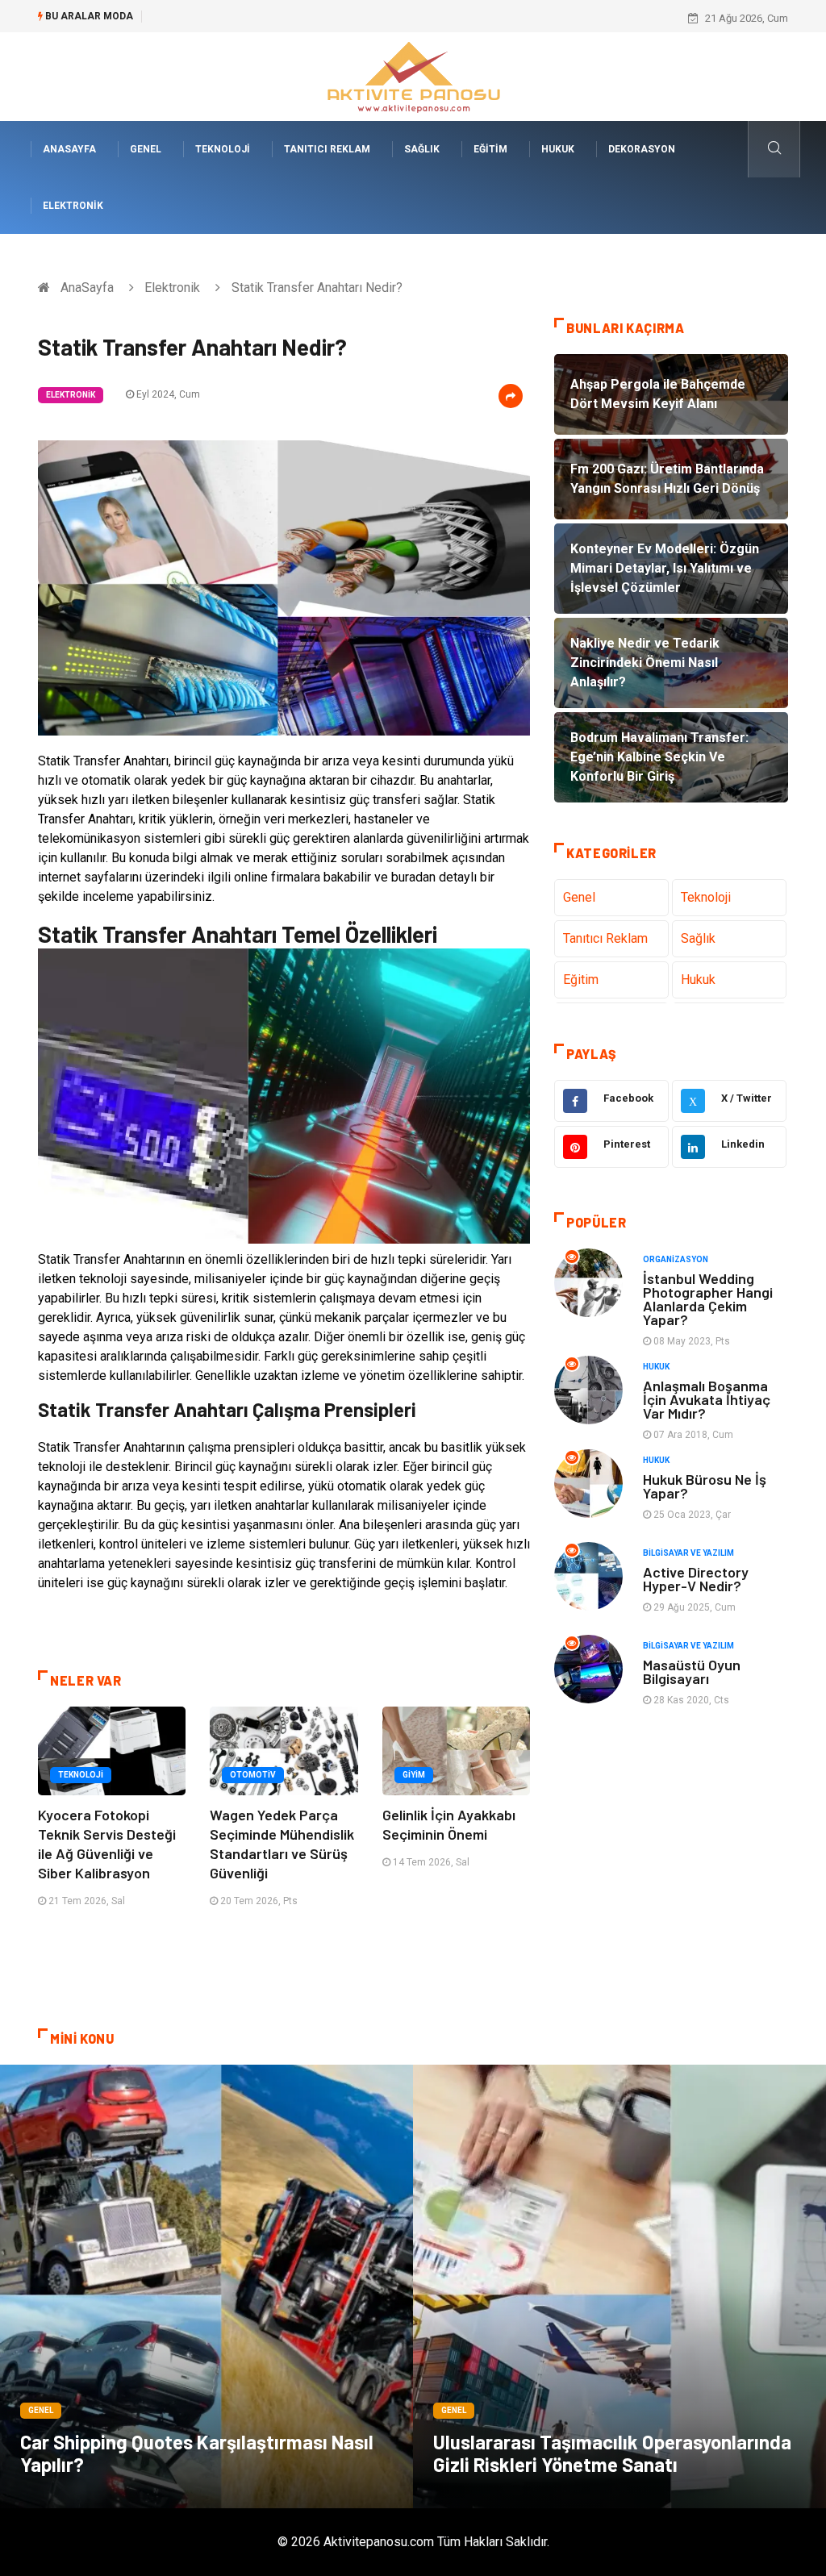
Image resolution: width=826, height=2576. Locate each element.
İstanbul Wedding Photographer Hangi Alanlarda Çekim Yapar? (708, 1299)
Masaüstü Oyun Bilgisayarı (692, 1671)
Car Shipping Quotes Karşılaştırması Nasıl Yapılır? (197, 2453)
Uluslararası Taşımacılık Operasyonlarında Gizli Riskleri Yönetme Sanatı (612, 2453)
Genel (146, 149)
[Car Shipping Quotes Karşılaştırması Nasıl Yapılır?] (206, 2286)
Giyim (414, 1775)
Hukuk (558, 149)
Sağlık (422, 149)
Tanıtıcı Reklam (327, 149)
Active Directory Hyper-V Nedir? (696, 1579)
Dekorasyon (642, 149)
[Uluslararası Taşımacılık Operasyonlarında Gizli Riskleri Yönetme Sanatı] (619, 2286)
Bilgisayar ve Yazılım (688, 1553)
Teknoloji (223, 149)
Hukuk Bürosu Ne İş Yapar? (705, 1486)
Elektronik (73, 206)
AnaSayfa (69, 149)
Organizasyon (676, 1259)
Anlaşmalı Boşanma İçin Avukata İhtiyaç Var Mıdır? (707, 1399)
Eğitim (490, 149)
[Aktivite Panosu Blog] (413, 75)
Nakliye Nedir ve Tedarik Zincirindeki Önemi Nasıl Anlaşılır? (289, 18)
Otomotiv (253, 1775)
